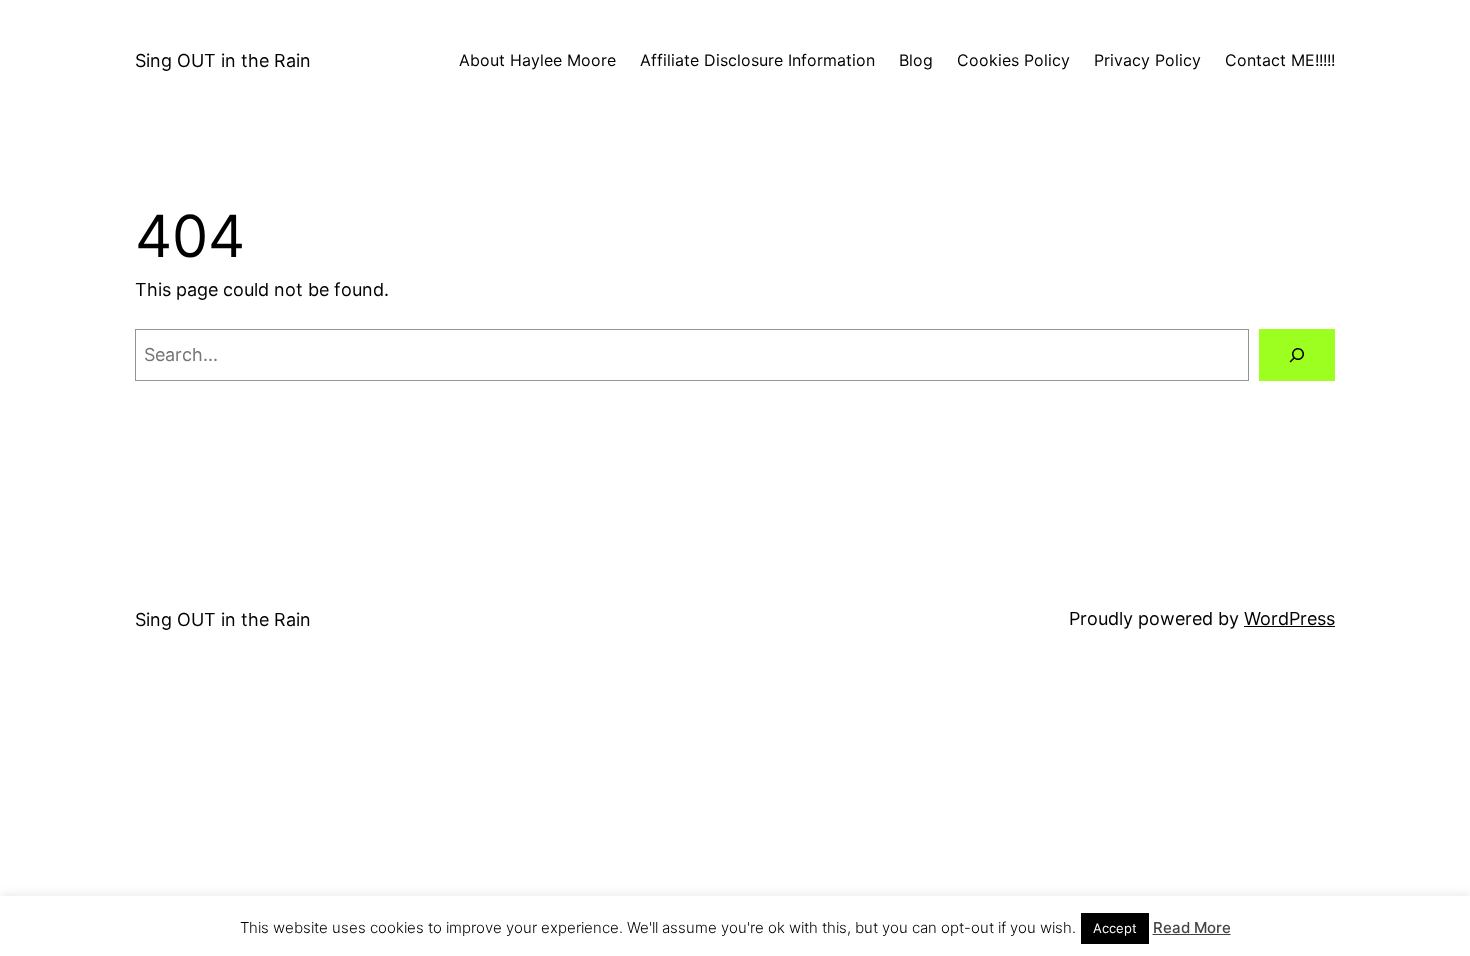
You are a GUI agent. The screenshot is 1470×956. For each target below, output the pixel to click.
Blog (916, 60)
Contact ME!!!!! (1280, 60)
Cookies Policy (1013, 60)
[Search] (1297, 355)
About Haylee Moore (537, 60)
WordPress (1289, 618)
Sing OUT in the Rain (223, 60)
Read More (1192, 927)
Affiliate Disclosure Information (757, 60)
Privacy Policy (1147, 60)
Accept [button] (1115, 928)
